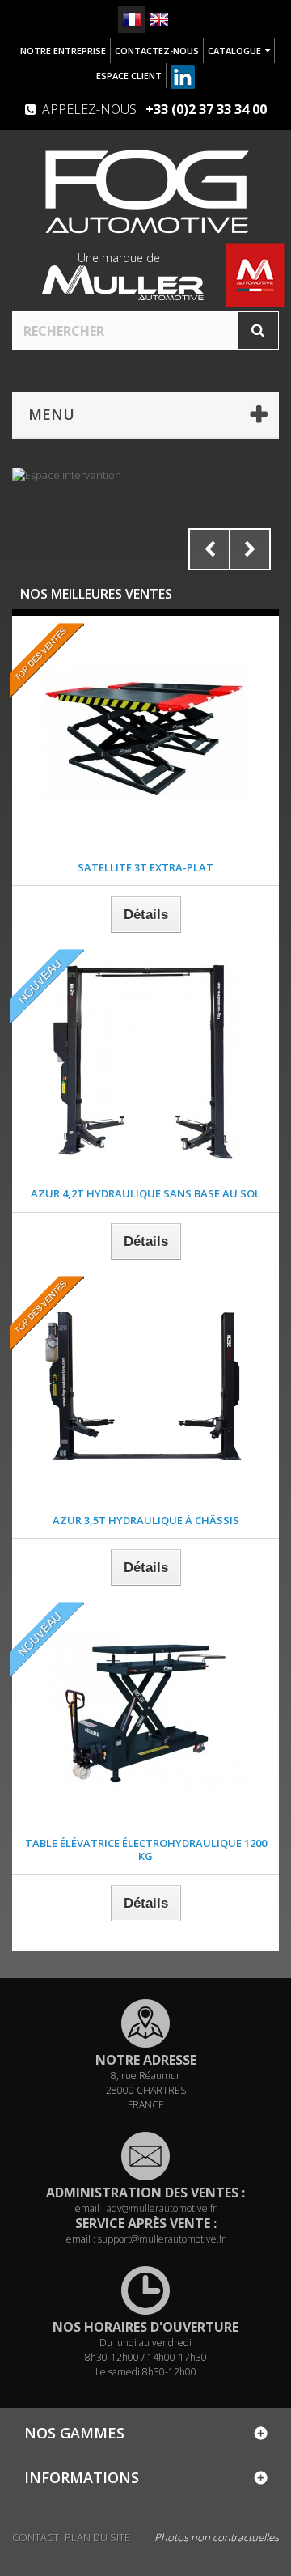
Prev (209, 549)
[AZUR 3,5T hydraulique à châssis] (145, 1388)
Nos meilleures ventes (96, 594)
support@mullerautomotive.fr (162, 2239)
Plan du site (97, 2537)
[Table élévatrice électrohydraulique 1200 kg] (145, 1714)
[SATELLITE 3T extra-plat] (145, 735)
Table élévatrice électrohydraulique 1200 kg (146, 1849)
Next (250, 549)
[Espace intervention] (145, 523)
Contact (36, 2537)
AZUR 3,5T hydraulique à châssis (146, 1520)
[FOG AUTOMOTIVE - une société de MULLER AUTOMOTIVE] (145, 191)
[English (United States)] (159, 19)
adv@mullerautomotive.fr (162, 2208)
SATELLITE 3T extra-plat (145, 867)
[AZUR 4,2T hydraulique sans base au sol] (145, 1061)
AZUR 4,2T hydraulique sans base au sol (145, 1193)
